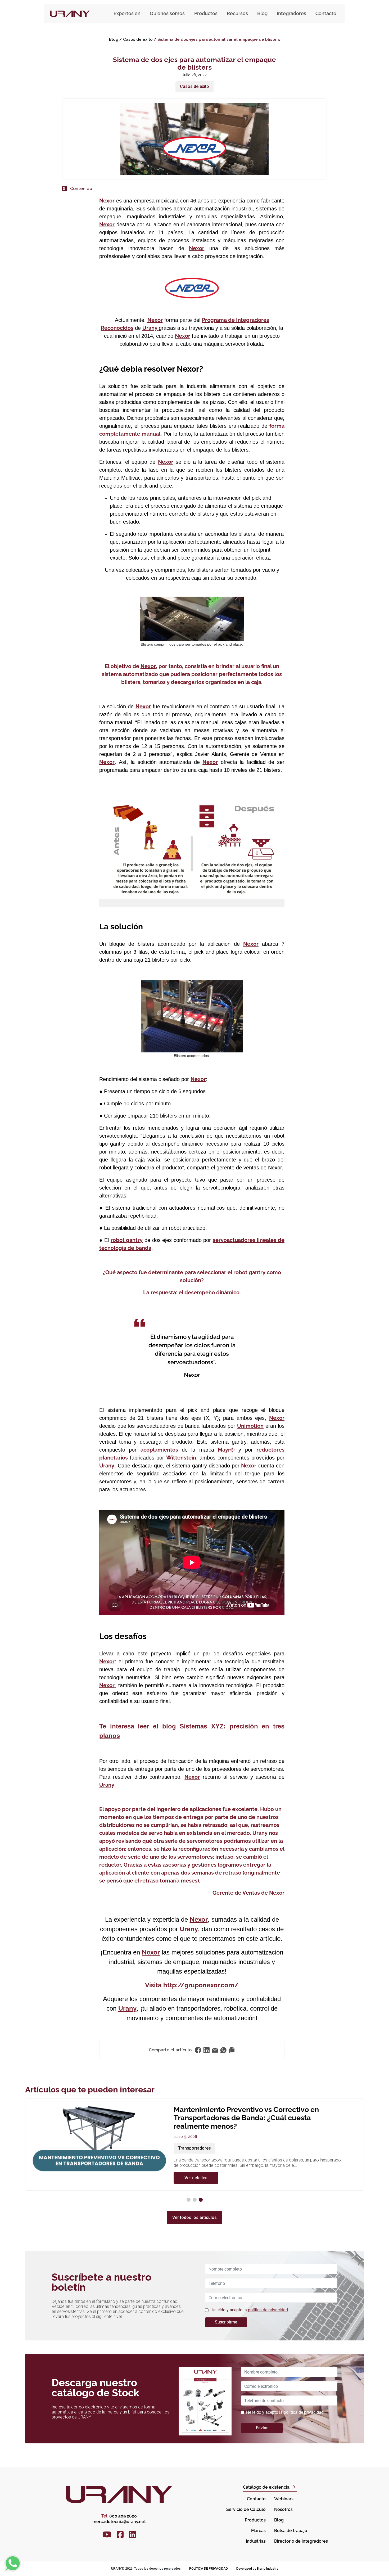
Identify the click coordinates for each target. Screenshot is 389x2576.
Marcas (258, 2531)
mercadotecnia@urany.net (119, 2522)
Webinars (284, 2499)
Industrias (256, 2541)
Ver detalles (196, 2161)
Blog (262, 13)
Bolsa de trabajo (291, 2531)
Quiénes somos (167, 13)
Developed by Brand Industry (257, 2569)
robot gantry (127, 1240)
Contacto (326, 13)
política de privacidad (268, 2310)
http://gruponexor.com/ (201, 1985)
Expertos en (127, 13)
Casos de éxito (138, 39)
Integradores (291, 13)
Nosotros (283, 2509)
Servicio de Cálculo (246, 2509)
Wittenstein (181, 1458)
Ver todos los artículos (195, 2217)
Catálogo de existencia (266, 2487)
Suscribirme (226, 2322)
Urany (151, 328)
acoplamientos (159, 1450)
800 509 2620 (119, 2516)
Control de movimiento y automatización (218, 2131)
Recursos (237, 13)
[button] (189, 2200)
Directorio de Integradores (301, 2541)
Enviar (262, 2428)
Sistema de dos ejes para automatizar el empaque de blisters (219, 39)
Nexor (107, 201)
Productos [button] (206, 13)
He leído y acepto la (249, 2310)
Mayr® (226, 1450)
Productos (255, 2520)
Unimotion (250, 1426)
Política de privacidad (209, 2569)
